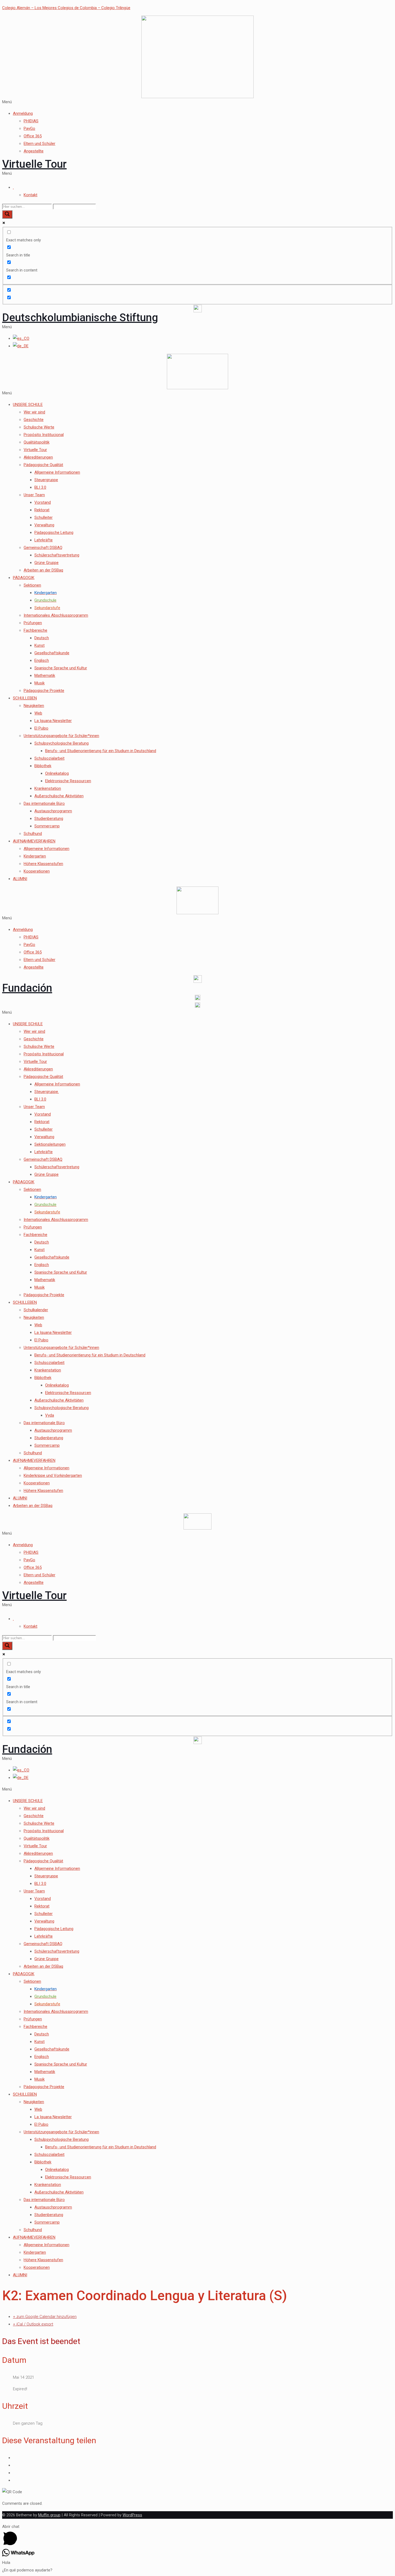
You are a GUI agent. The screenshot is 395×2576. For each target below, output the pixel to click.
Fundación (27, 988)
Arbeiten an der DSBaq (43, 570)
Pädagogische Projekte (44, 691)
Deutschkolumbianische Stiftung (80, 318)
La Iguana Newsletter (53, 721)
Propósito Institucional (44, 435)
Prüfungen (33, 623)
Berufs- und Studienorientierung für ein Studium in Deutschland (101, 751)
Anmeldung (23, 113)
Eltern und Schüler (39, 144)
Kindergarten (35, 856)
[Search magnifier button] (7, 214)
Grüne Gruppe (46, 563)
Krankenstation (48, 788)
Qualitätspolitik (37, 442)
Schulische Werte (39, 427)
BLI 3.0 (40, 487)
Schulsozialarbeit (49, 758)
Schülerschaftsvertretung (57, 555)
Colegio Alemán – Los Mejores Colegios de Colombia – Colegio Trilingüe (66, 8)
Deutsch (42, 638)
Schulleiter (44, 517)
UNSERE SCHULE (28, 405)
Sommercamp (47, 826)
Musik (39, 683)
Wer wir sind (34, 412)
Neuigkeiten (34, 706)
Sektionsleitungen (50, 1144)
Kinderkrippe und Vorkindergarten (53, 1475)
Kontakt (30, 195)
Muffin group (49, 2515)
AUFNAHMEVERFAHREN (34, 841)
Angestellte (34, 151)
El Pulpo (41, 728)
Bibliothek (43, 766)
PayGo (29, 128)
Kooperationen (37, 871)
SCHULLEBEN (25, 698)
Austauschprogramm (53, 811)
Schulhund (33, 834)
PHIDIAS (31, 121)
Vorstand (43, 502)
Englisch (42, 660)
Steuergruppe (46, 480)
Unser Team (34, 495)
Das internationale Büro (44, 803)
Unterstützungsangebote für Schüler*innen (61, 736)
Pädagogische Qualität (43, 465)
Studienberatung (49, 819)
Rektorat (42, 510)
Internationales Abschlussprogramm (56, 615)
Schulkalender (36, 1310)
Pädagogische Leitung (54, 533)
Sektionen (32, 585)
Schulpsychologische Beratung (62, 743)
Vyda (50, 1415)
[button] (198, 102)
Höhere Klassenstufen (43, 864)
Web (38, 713)
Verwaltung (44, 525)
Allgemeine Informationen (57, 472)
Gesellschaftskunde (52, 653)
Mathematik (45, 676)
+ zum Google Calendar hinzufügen (45, 2317)
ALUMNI (20, 879)
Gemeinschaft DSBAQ (43, 548)
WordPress (132, 2515)
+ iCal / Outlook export (33, 2324)
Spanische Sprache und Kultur (61, 668)
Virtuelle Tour (34, 164)
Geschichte (34, 420)
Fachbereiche (35, 630)
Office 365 (33, 136)
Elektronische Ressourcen (68, 781)
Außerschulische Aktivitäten (59, 796)
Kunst (39, 645)
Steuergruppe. (47, 1092)
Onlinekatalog (57, 773)
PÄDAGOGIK (24, 578)
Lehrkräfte (44, 540)
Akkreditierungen (38, 457)
